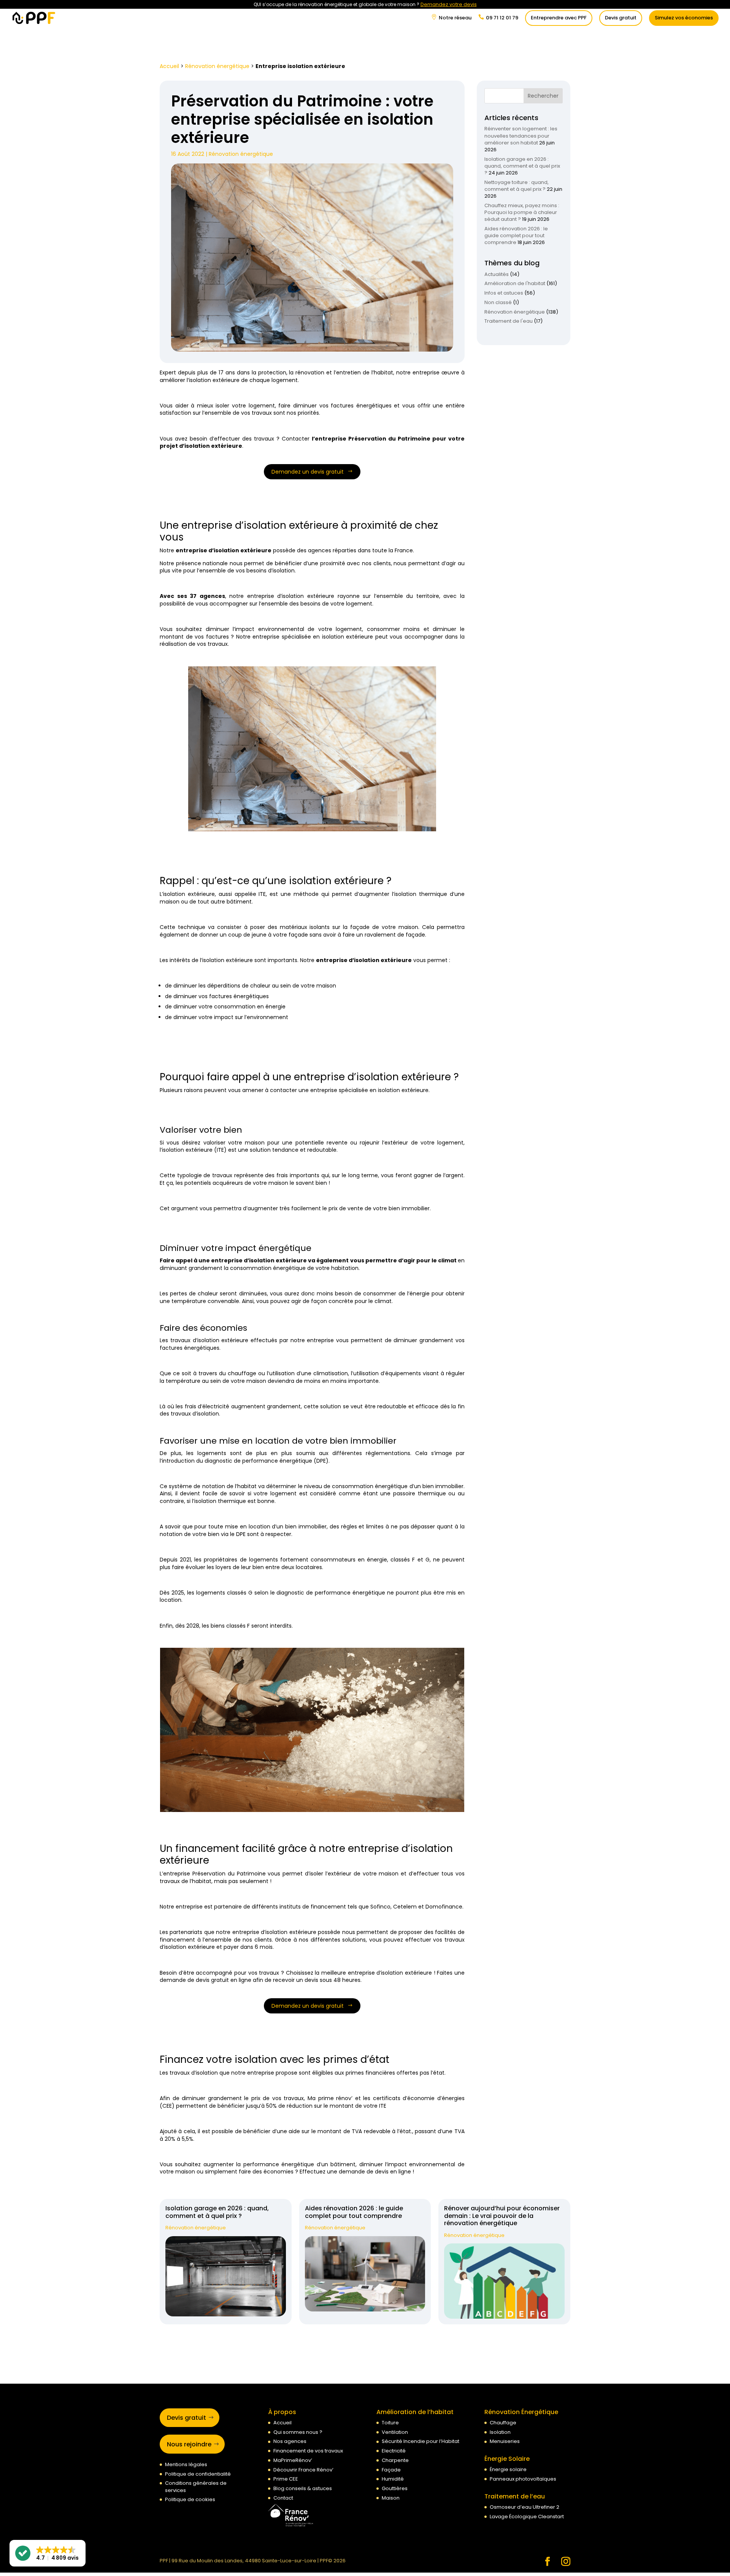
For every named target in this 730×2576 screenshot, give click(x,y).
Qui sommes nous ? (298, 2432)
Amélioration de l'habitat (515, 283)
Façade (391, 2470)
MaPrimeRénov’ (293, 2460)
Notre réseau (455, 18)
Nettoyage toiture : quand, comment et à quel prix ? (517, 186)
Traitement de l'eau (509, 321)
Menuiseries (505, 2442)
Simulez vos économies (684, 18)
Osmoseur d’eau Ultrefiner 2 (524, 2507)
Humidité (393, 2479)
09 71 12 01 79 (502, 18)
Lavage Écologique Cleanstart (527, 2517)
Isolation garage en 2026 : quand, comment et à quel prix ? (522, 166)
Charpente (395, 2460)
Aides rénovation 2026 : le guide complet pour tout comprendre (516, 235)
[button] (48, 2553)
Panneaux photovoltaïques (523, 2479)
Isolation (500, 2432)
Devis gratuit (621, 18)
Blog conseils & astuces (303, 2488)
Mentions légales (186, 2464)
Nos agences (290, 2442)
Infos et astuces (504, 293)
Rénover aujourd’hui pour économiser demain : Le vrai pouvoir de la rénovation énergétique (502, 2216)
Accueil (169, 66)
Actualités (497, 274)
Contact (283, 2498)
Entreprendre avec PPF (559, 18)
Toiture (390, 2423)
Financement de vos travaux (308, 2451)
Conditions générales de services (196, 2487)
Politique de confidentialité (198, 2474)
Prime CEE (286, 2479)
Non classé (498, 302)
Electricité (394, 2451)
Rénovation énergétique (217, 66)
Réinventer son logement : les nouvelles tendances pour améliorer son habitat (521, 136)
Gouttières (395, 2488)
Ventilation (395, 2432)
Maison (391, 2498)
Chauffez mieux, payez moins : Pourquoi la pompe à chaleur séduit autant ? (522, 212)
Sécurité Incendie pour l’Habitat (421, 2442)
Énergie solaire (508, 2470)
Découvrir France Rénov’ (303, 2470)
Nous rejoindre (189, 2444)
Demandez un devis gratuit (308, 472)
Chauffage (503, 2423)
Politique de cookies (190, 2500)
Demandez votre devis (449, 4)
